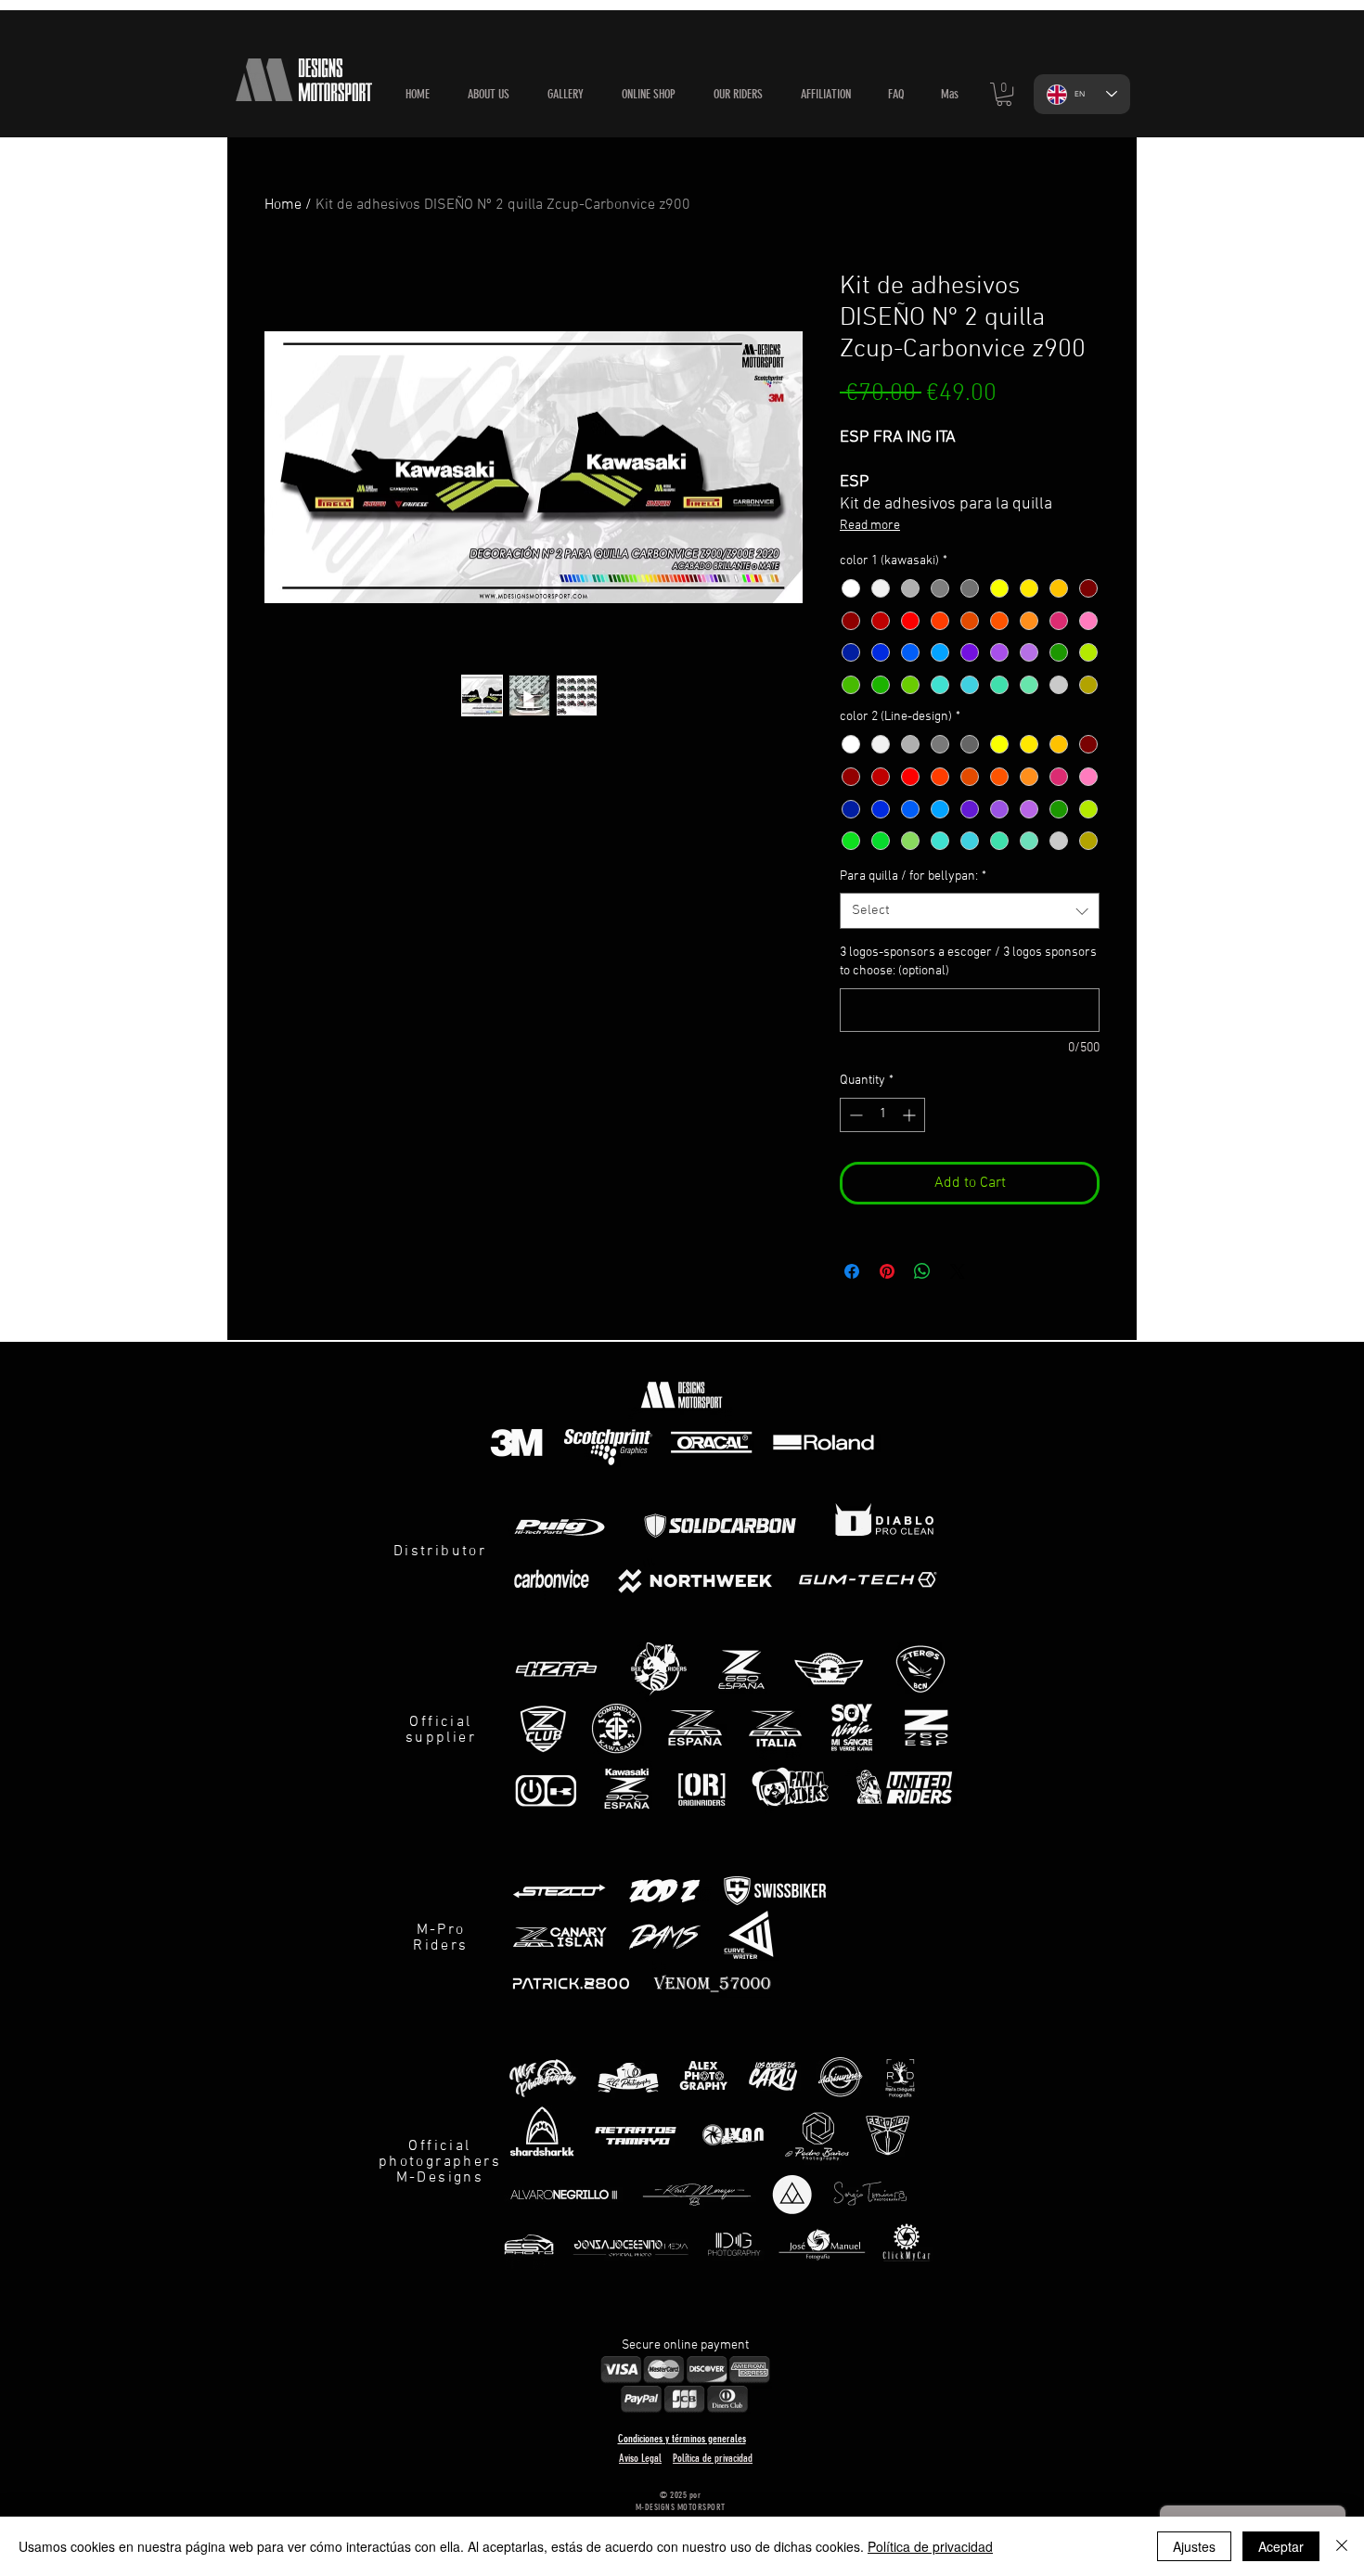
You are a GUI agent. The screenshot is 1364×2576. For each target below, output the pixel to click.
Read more (870, 526)
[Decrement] (854, 1115)
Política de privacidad (930, 2546)
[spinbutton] (882, 1115)
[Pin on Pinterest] (887, 1271)
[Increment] (911, 1115)
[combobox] (970, 911)
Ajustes (1194, 2546)
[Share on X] (958, 1271)
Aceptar (1281, 2546)
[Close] (1342, 2546)
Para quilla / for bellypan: (913, 876)
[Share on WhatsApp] (922, 1271)
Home (283, 205)
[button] (648, 95)
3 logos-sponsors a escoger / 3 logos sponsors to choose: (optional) (968, 962)
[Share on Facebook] (852, 1271)
